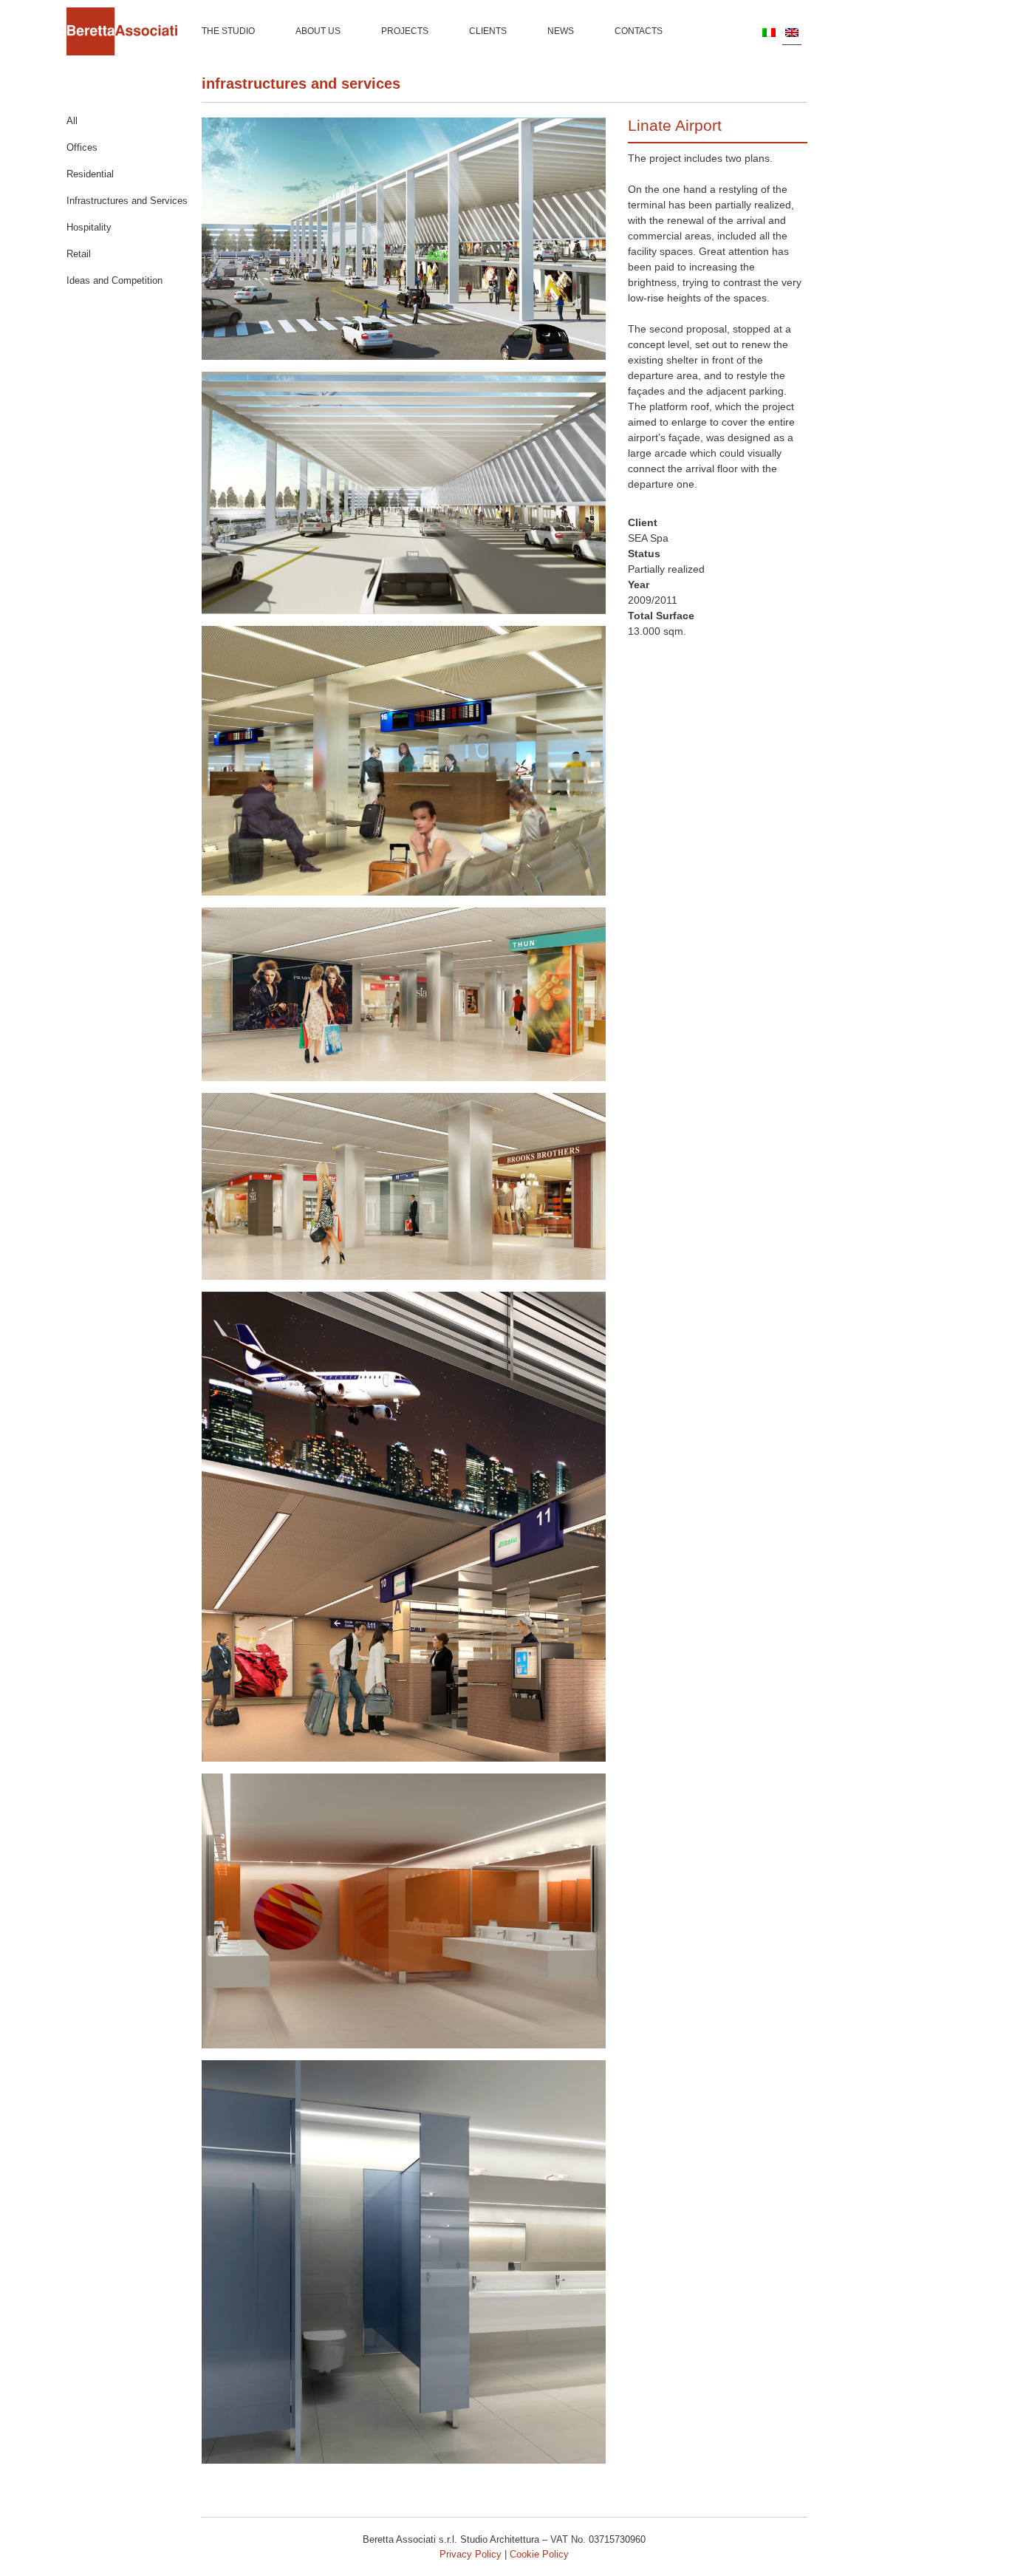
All (72, 121)
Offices (82, 147)
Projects (405, 31)
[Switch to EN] (792, 32)
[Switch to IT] (769, 32)
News (561, 31)
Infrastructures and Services (301, 84)
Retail (79, 254)
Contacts (639, 31)
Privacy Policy (471, 2554)
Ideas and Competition (114, 280)
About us (318, 31)
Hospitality (89, 227)
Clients (488, 31)
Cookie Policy (539, 2554)
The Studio (228, 31)
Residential (90, 174)
